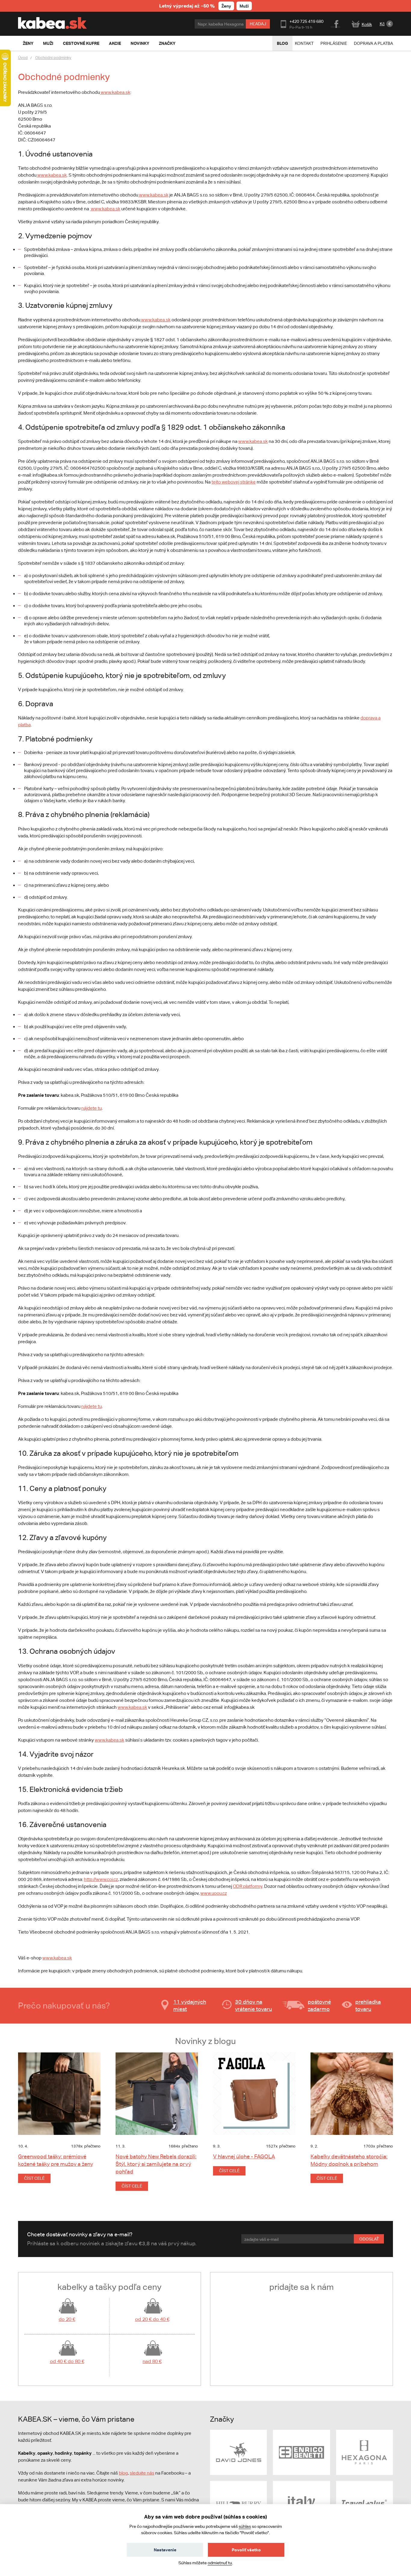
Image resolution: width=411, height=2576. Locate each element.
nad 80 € (152, 2361)
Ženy (226, 6)
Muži (244, 6)
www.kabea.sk (115, 92)
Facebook (336, 23)
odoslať (369, 2239)
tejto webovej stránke (234, 482)
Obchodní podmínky (53, 58)
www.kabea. (55, 1958)
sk (70, 1958)
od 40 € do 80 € (67, 2361)
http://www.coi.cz (101, 1879)
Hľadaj (258, 24)
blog (123, 2473)
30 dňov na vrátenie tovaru (253, 2005)
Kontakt (304, 43)
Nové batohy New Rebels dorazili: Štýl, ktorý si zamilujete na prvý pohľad (156, 2164)
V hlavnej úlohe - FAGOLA (244, 2156)
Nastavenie (165, 2550)
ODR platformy (248, 1886)
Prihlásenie (334, 43)
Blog (282, 43)
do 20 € (67, 2319)
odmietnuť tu (220, 2563)
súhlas (245, 2526)
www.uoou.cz (214, 1893)
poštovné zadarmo (319, 2005)
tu (91, 1108)
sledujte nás (142, 2473)
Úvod (23, 58)
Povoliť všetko (246, 2550)
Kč (382, 24)
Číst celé (34, 2178)
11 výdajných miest (190, 2005)
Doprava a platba (373, 43)
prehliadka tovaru (368, 2005)
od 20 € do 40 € (152, 2319)
